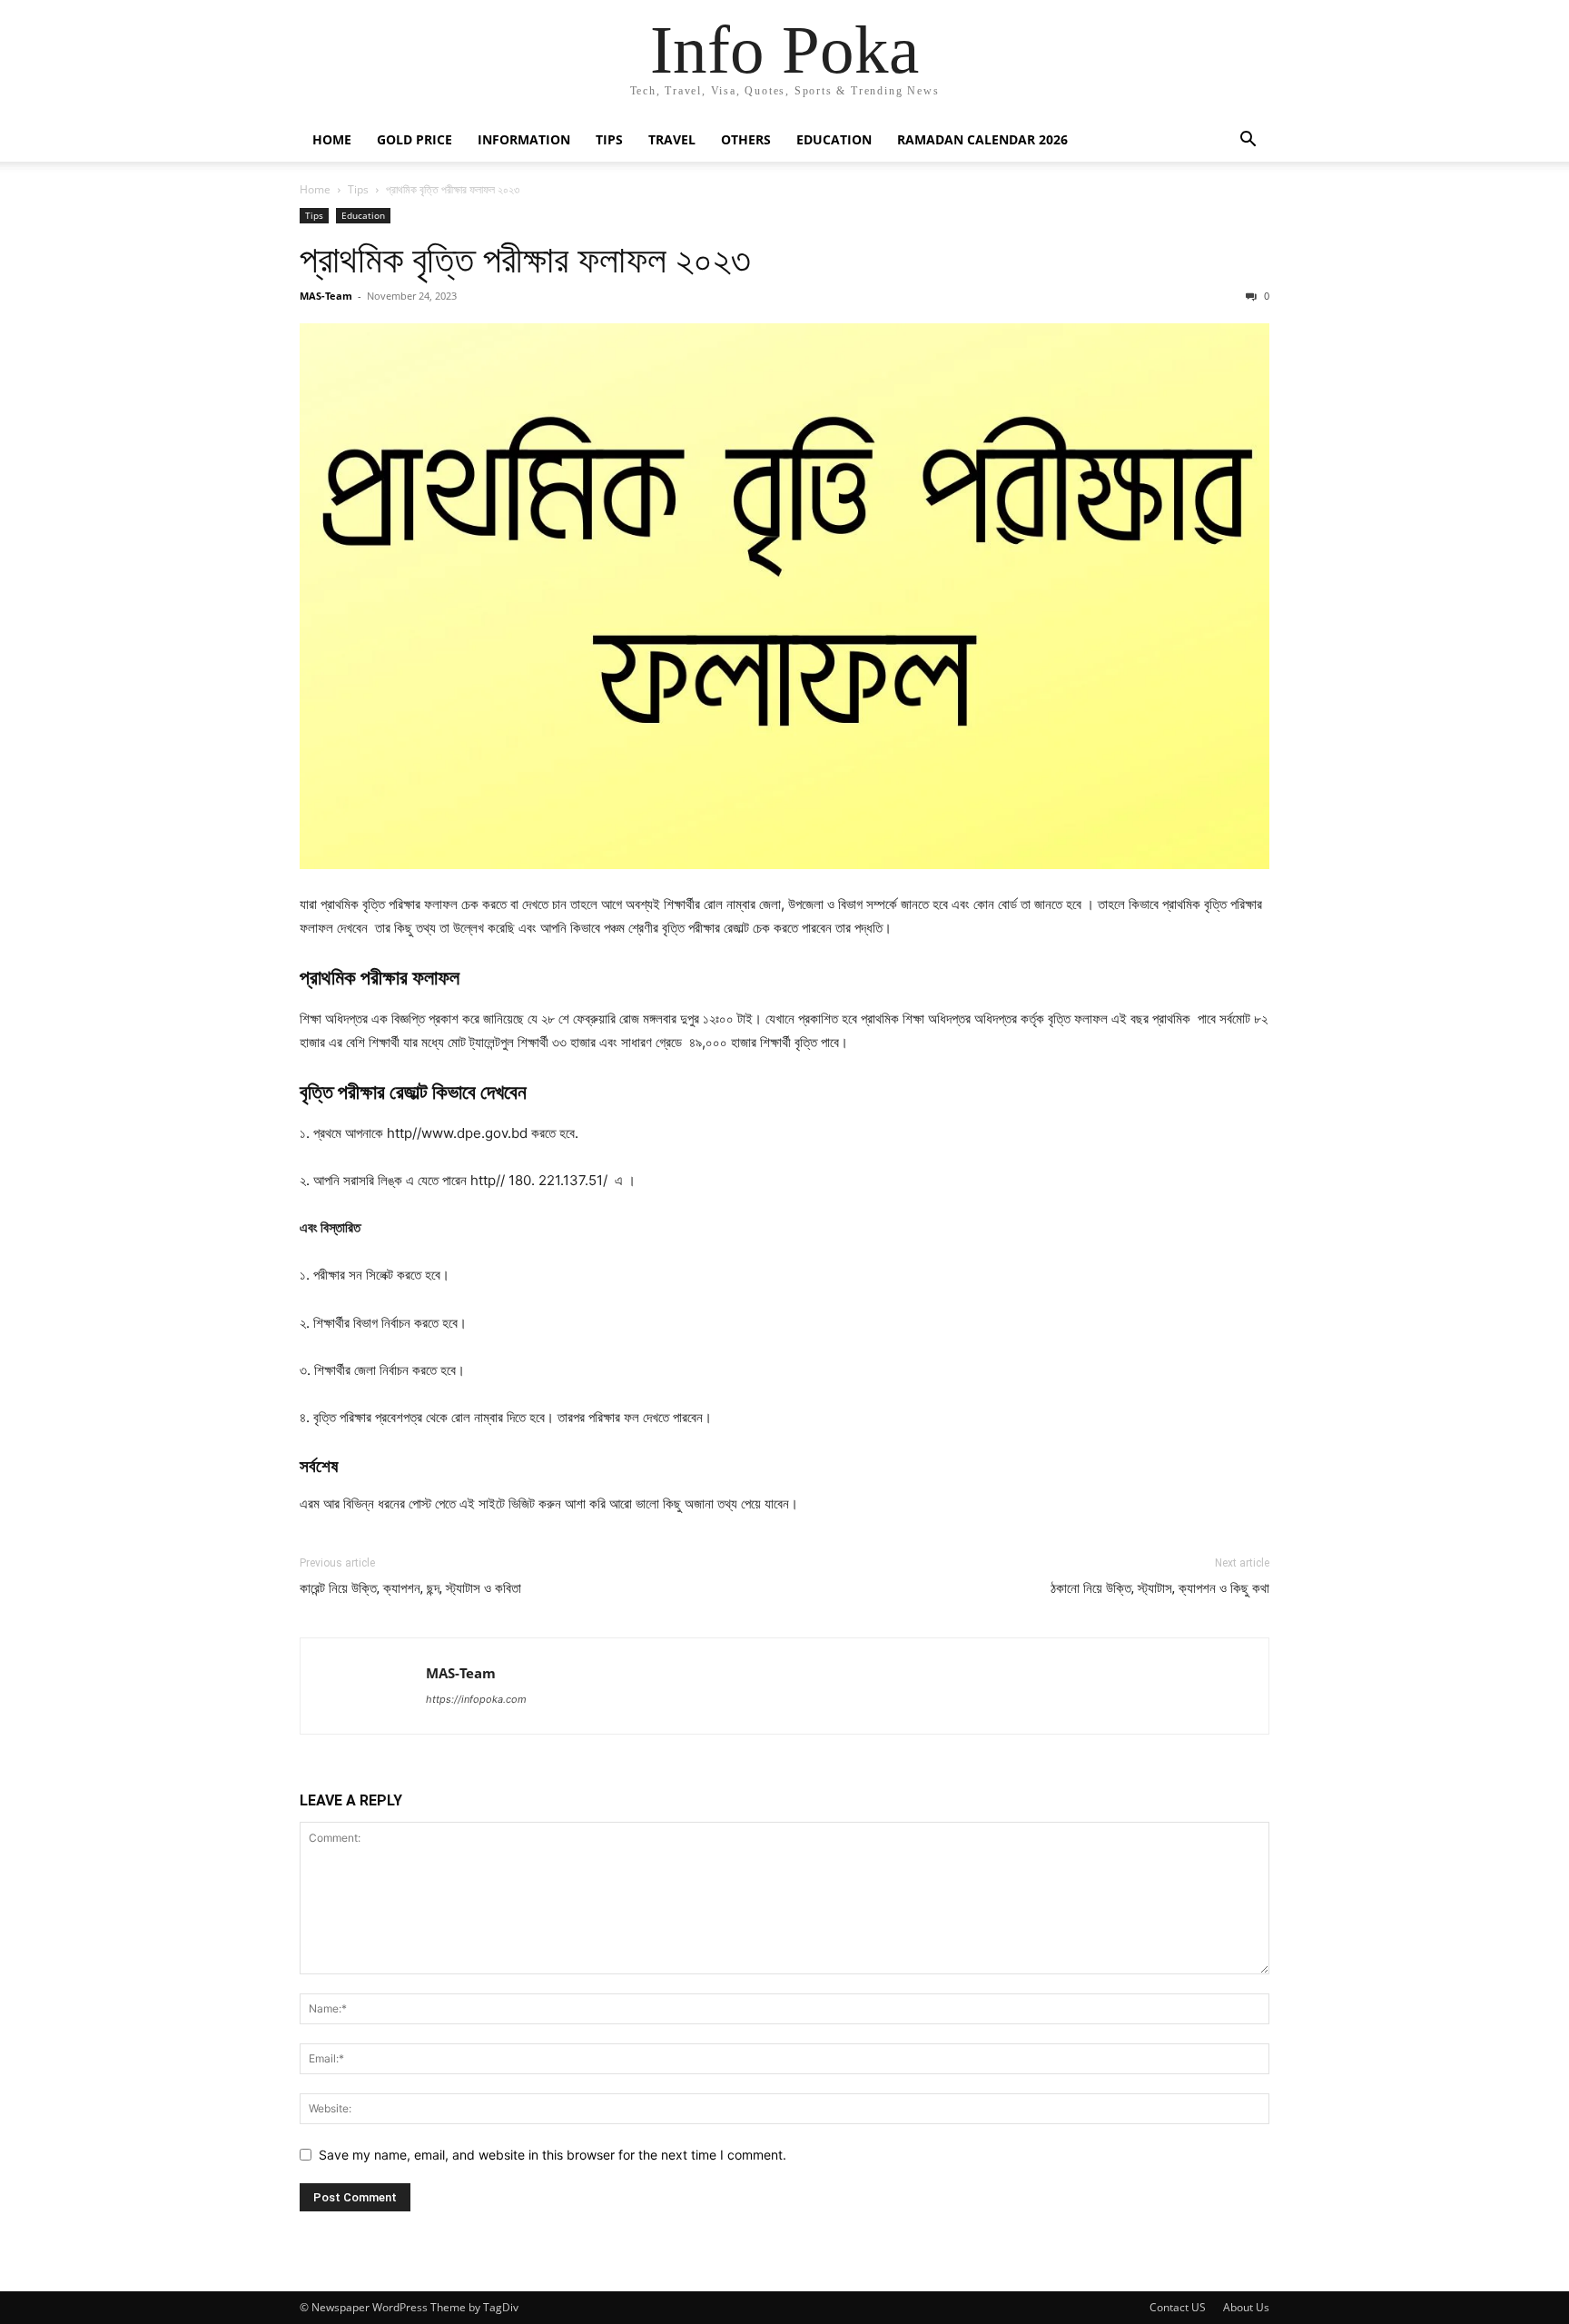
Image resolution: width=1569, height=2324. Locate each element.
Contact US (1178, 2307)
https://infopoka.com (476, 1699)
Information (524, 139)
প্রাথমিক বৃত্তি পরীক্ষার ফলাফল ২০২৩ (525, 260)
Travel (672, 139)
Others (746, 139)
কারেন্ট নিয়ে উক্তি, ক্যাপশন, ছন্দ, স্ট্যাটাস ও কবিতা (410, 1588)
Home (332, 139)
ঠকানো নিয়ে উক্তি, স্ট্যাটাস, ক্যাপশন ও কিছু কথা (1160, 1588)
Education (834, 139)
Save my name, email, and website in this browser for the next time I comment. (553, 2155)
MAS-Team (326, 296)
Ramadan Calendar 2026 (982, 139)
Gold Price (414, 139)
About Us (1246, 2307)
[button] (1248, 141)
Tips (609, 139)
